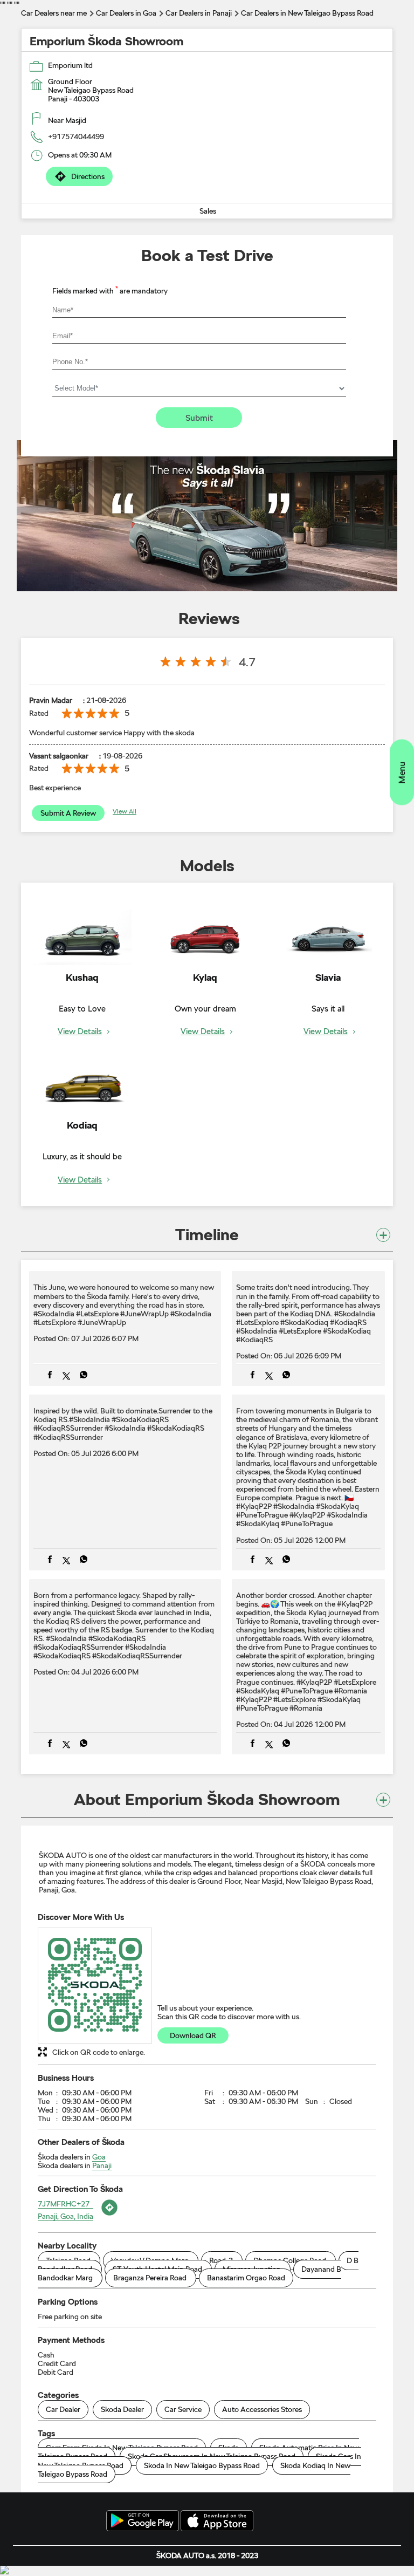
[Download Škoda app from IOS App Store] (217, 2522)
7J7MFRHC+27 (64, 2204)
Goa (99, 2157)
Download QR (193, 2035)
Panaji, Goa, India (65, 2216)
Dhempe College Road (290, 2260)
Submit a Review (68, 813)
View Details (80, 1032)
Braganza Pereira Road (150, 2278)
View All (125, 811)
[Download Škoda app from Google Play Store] (143, 2522)
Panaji (102, 2165)
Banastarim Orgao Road (246, 2278)
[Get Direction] (108, 2216)
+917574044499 (76, 136)
